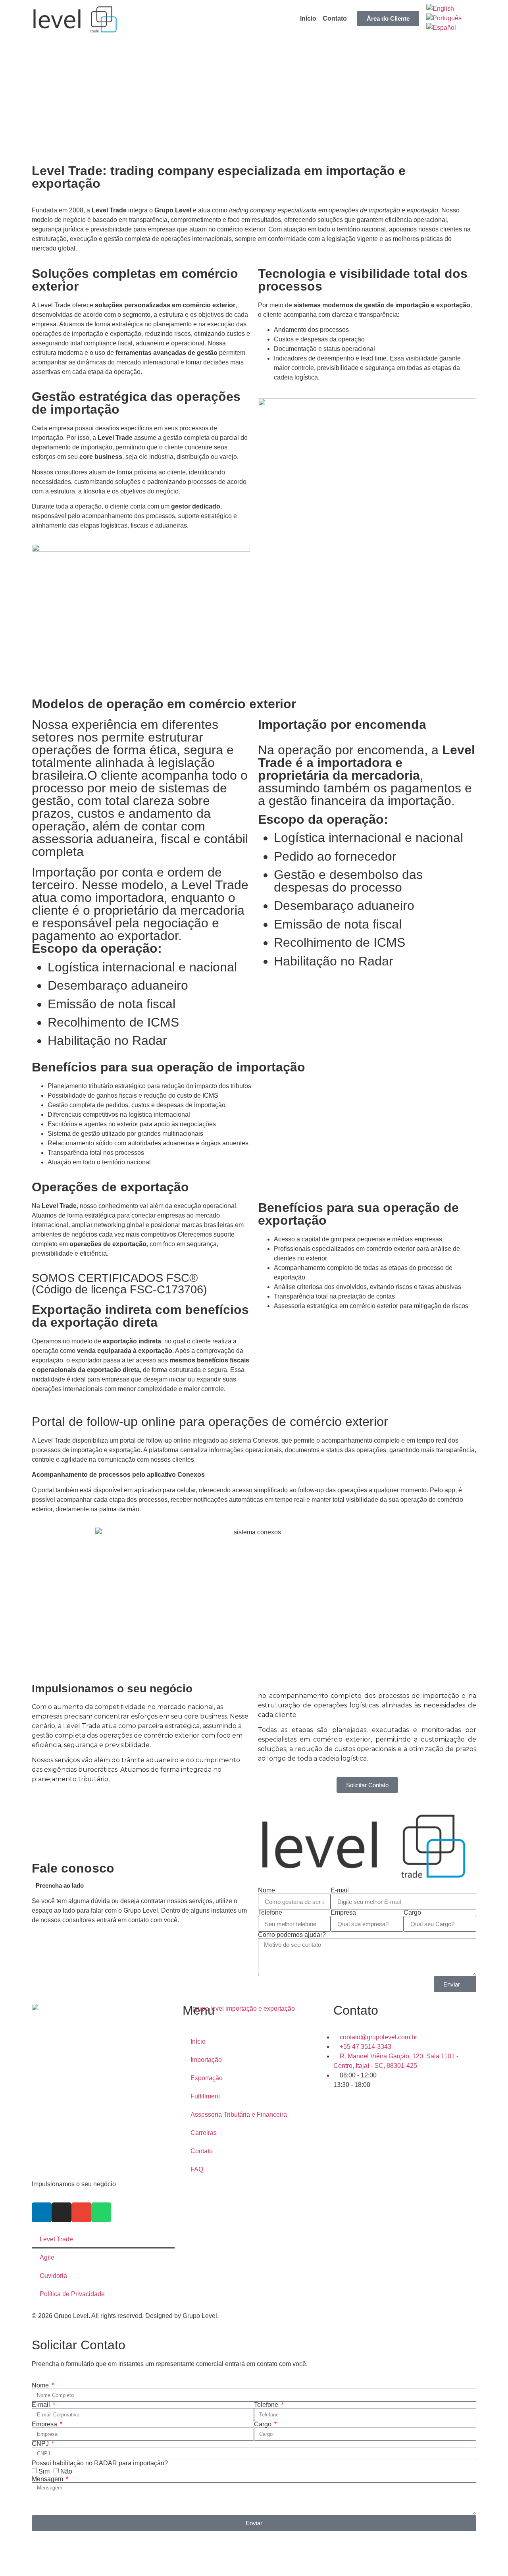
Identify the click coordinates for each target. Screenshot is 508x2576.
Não (66, 2471)
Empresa (343, 1913)
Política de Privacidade (72, 2294)
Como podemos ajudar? (292, 1935)
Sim (44, 2471)
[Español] (441, 28)
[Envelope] (81, 2212)
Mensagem (48, 2479)
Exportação (207, 2078)
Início (308, 18)
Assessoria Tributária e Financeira (239, 2115)
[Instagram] (62, 2212)
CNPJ (41, 2444)
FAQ (197, 2169)
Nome (267, 1890)
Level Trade (56, 2239)
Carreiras (204, 2133)
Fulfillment (205, 2096)
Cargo (412, 1913)
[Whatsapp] (101, 2212)
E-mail (340, 1890)
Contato (335, 18)
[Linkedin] (42, 2212)
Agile (47, 2257)
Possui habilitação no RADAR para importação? (100, 2463)
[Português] (444, 18)
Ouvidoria (53, 2276)
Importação (206, 2060)
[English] (440, 9)
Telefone (270, 1913)
